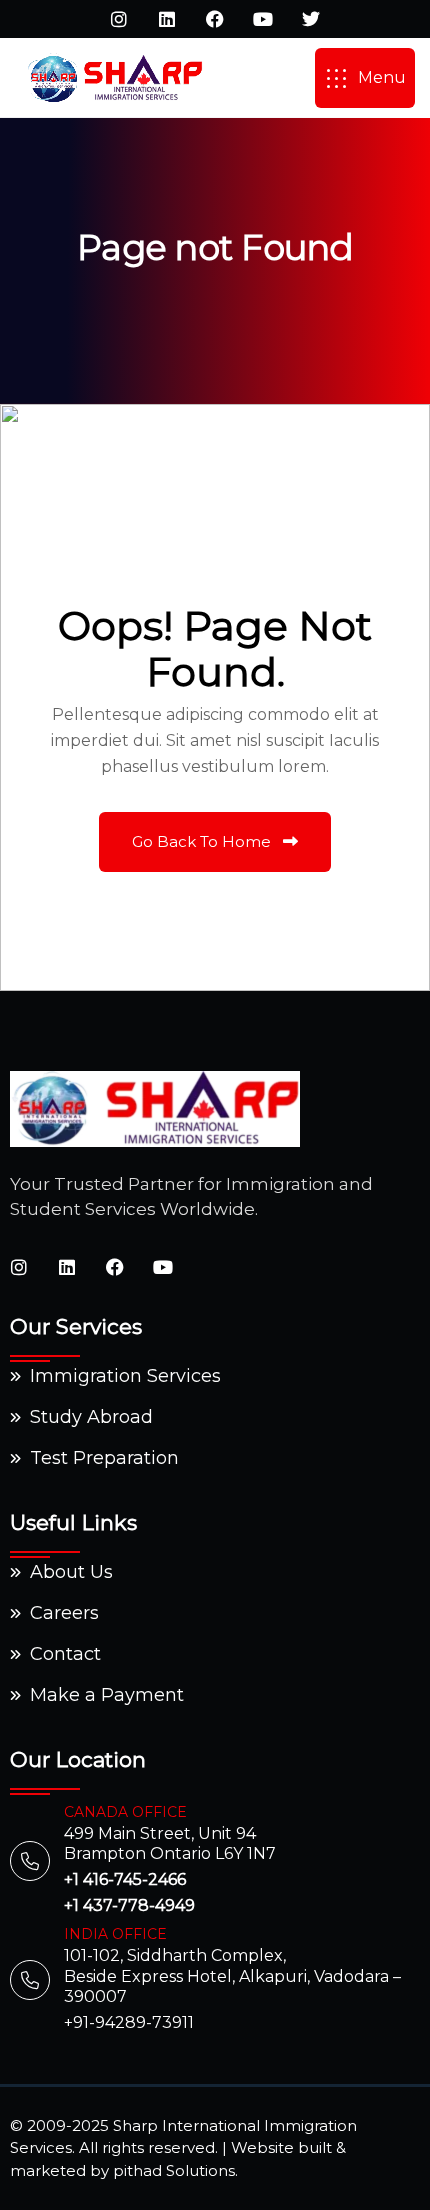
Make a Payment (107, 1695)
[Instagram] (119, 19)
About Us (71, 1572)
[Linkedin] (167, 19)
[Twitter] (311, 19)
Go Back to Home (203, 841)
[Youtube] (263, 19)
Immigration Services (125, 1376)
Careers (64, 1613)
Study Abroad (91, 1417)
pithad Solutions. (175, 2170)
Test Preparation (104, 1458)
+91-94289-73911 (129, 2022)
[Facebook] (215, 19)
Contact (65, 1654)
